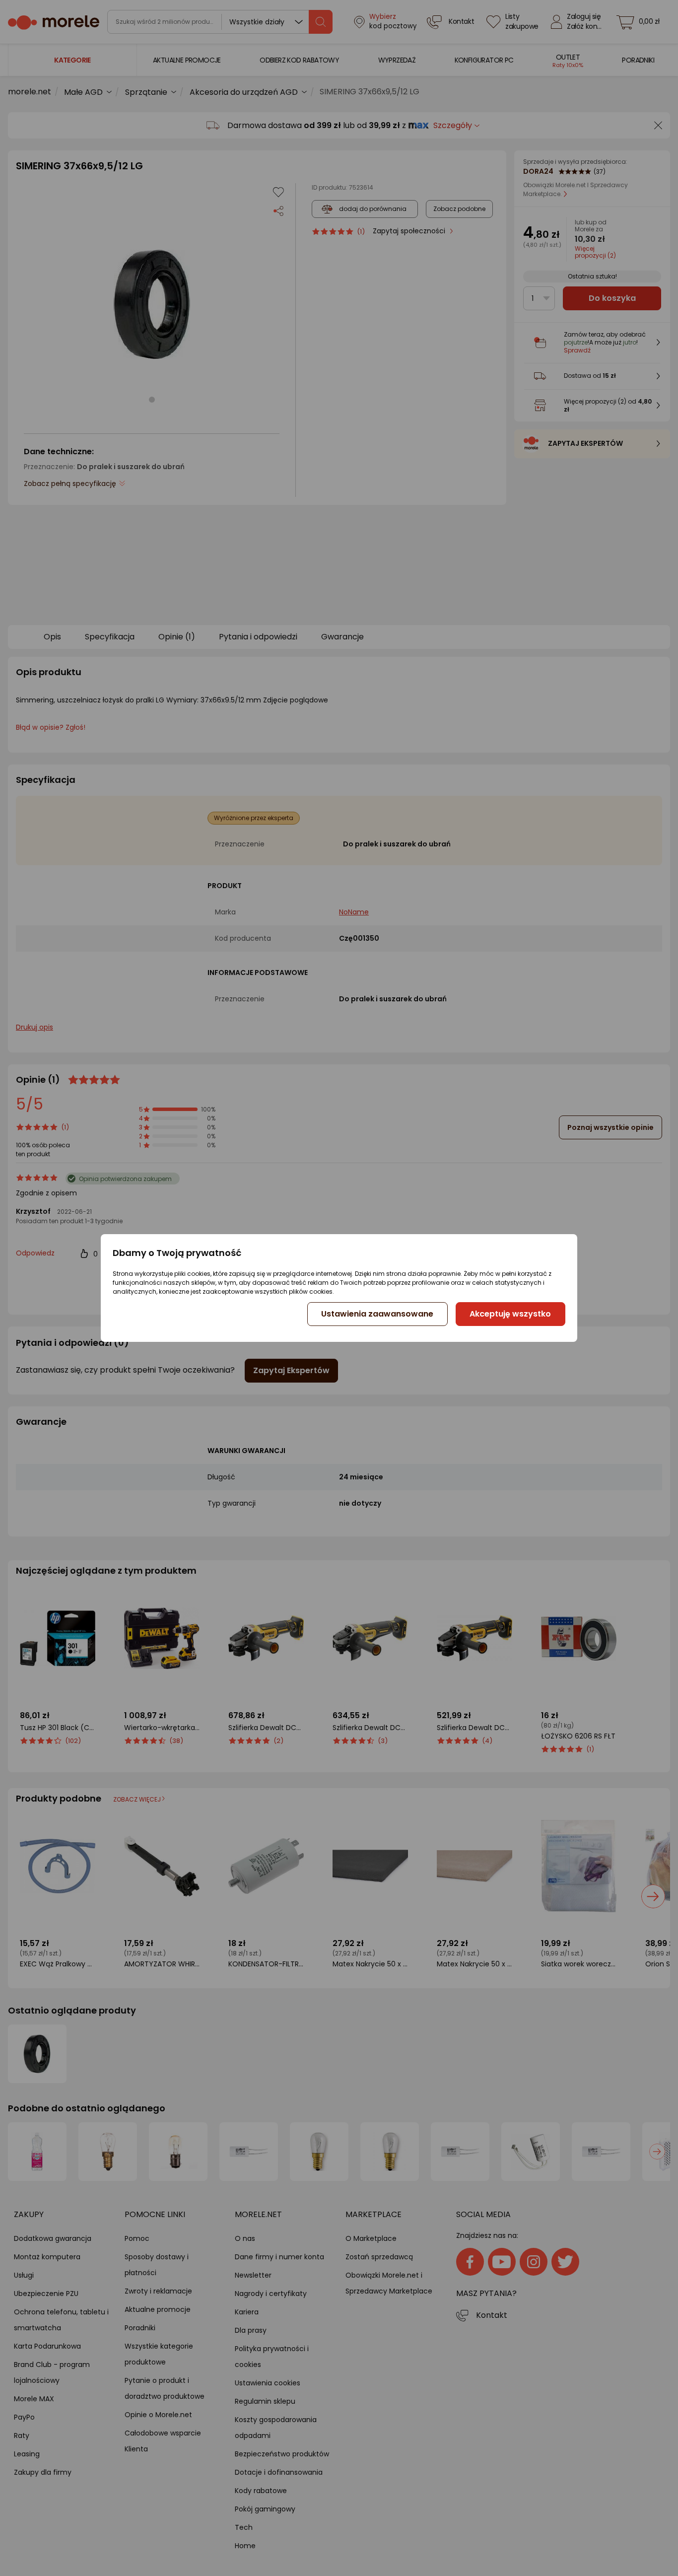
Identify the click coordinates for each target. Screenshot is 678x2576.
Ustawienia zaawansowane (377, 1314)
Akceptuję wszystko (510, 1314)
